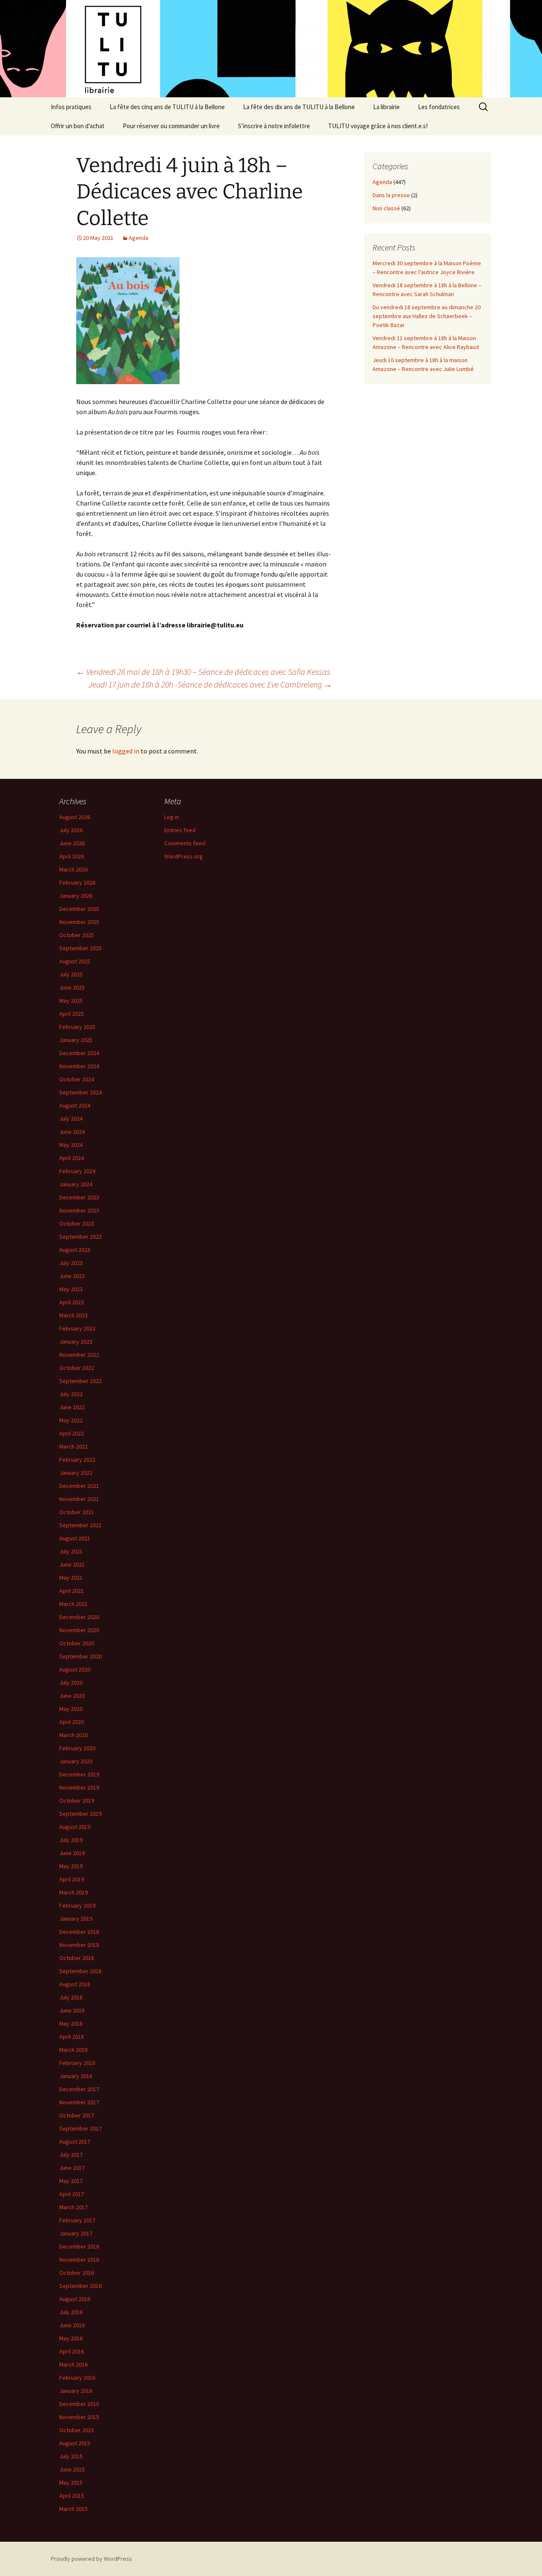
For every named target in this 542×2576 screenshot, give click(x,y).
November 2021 (79, 1499)
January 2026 (76, 896)
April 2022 (72, 1433)
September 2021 (80, 1525)
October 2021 (77, 1512)
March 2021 (73, 1604)
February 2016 (77, 2378)
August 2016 (75, 2299)
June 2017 (72, 2168)
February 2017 (77, 2220)
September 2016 (80, 2286)
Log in (172, 817)
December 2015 (79, 2404)
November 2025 (79, 922)
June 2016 (72, 2325)
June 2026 (72, 843)
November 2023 (79, 1210)
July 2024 (71, 1119)
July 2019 (71, 1840)
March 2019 (73, 1892)
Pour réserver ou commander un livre (171, 126)
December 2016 (79, 2246)
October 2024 (77, 1079)
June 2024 (72, 1132)
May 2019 (71, 1866)
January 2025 (76, 1040)
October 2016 (77, 2273)
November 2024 (79, 1066)
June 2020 (72, 1696)
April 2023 (72, 1302)
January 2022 (76, 1473)
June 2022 (72, 1407)
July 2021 (71, 1551)
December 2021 (79, 1486)
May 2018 (71, 2023)
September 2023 (80, 1237)
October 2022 (77, 1368)
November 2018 (79, 1945)
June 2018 (72, 2010)
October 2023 (77, 1223)
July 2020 (71, 1683)
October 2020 (77, 1643)
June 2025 (72, 987)
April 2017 (72, 2194)
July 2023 (71, 1263)
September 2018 (80, 1971)
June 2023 (72, 1276)
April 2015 (72, 2496)
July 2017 (71, 2155)
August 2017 (75, 2142)
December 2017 (79, 2089)
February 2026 (77, 882)
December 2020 (79, 1617)
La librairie (386, 107)
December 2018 (79, 1932)
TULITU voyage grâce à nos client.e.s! (378, 126)
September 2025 (80, 948)
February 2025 (77, 1027)
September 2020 (80, 1656)
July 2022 (71, 1394)
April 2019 (72, 1879)
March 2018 (73, 2050)
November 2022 (79, 1355)
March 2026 (73, 869)
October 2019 (77, 1801)
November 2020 (79, 1630)
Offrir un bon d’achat (78, 126)
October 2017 (77, 2115)
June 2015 (72, 2469)
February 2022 (77, 1460)
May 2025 (71, 1001)
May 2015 (71, 2483)
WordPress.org (184, 856)
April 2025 (72, 1014)
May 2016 (71, 2338)
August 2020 (75, 1669)
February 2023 (77, 1328)
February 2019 (77, 1905)
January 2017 (76, 2233)
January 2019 (76, 1919)
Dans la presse (391, 195)
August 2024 (75, 1105)
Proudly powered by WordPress (91, 2559)
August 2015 (75, 2443)
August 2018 (75, 1984)
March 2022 (73, 1446)
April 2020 (72, 1722)
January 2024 (76, 1184)
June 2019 (72, 1853)
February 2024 (77, 1171)
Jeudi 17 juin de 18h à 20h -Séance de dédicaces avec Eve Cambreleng (210, 684)
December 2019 (79, 1774)
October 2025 (77, 935)
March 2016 (73, 2364)
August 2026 (75, 817)
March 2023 (73, 1315)
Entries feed (180, 830)
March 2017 (73, 2207)
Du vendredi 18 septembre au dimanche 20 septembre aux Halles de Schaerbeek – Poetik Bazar (427, 316)
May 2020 (71, 1709)
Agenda (138, 238)
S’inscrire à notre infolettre (274, 126)
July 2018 (71, 1997)
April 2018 (72, 2037)
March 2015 (73, 2509)
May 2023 (71, 1289)
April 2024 (72, 1158)
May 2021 (71, 1578)
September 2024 (80, 1092)
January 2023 (76, 1342)
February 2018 (77, 2063)
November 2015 (79, 2417)
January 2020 (76, 1761)
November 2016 (79, 2260)
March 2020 (73, 1735)
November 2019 (79, 1787)
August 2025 (75, 961)
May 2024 (71, 1145)
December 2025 (79, 909)
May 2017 (71, 2181)
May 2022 (71, 1420)
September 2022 (80, 1381)
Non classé (386, 208)
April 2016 (72, 2351)
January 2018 (76, 2076)
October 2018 (77, 1958)
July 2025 (71, 974)
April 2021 (72, 1591)
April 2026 (72, 856)
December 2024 (79, 1053)
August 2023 (75, 1250)
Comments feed (185, 843)
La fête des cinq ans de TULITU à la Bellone (167, 107)
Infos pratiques (71, 107)
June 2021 (72, 1564)
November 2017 (79, 2102)
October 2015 (77, 2430)
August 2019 (75, 1827)
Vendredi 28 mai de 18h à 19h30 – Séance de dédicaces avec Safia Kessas (203, 672)
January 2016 (76, 2391)
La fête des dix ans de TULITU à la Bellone (299, 107)
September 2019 (80, 1814)
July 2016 (71, 2312)
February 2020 (77, 1748)
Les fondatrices (439, 107)
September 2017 (80, 2128)
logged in (126, 751)
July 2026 (71, 830)
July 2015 (71, 2456)
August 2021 (75, 1538)
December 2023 (79, 1197)
